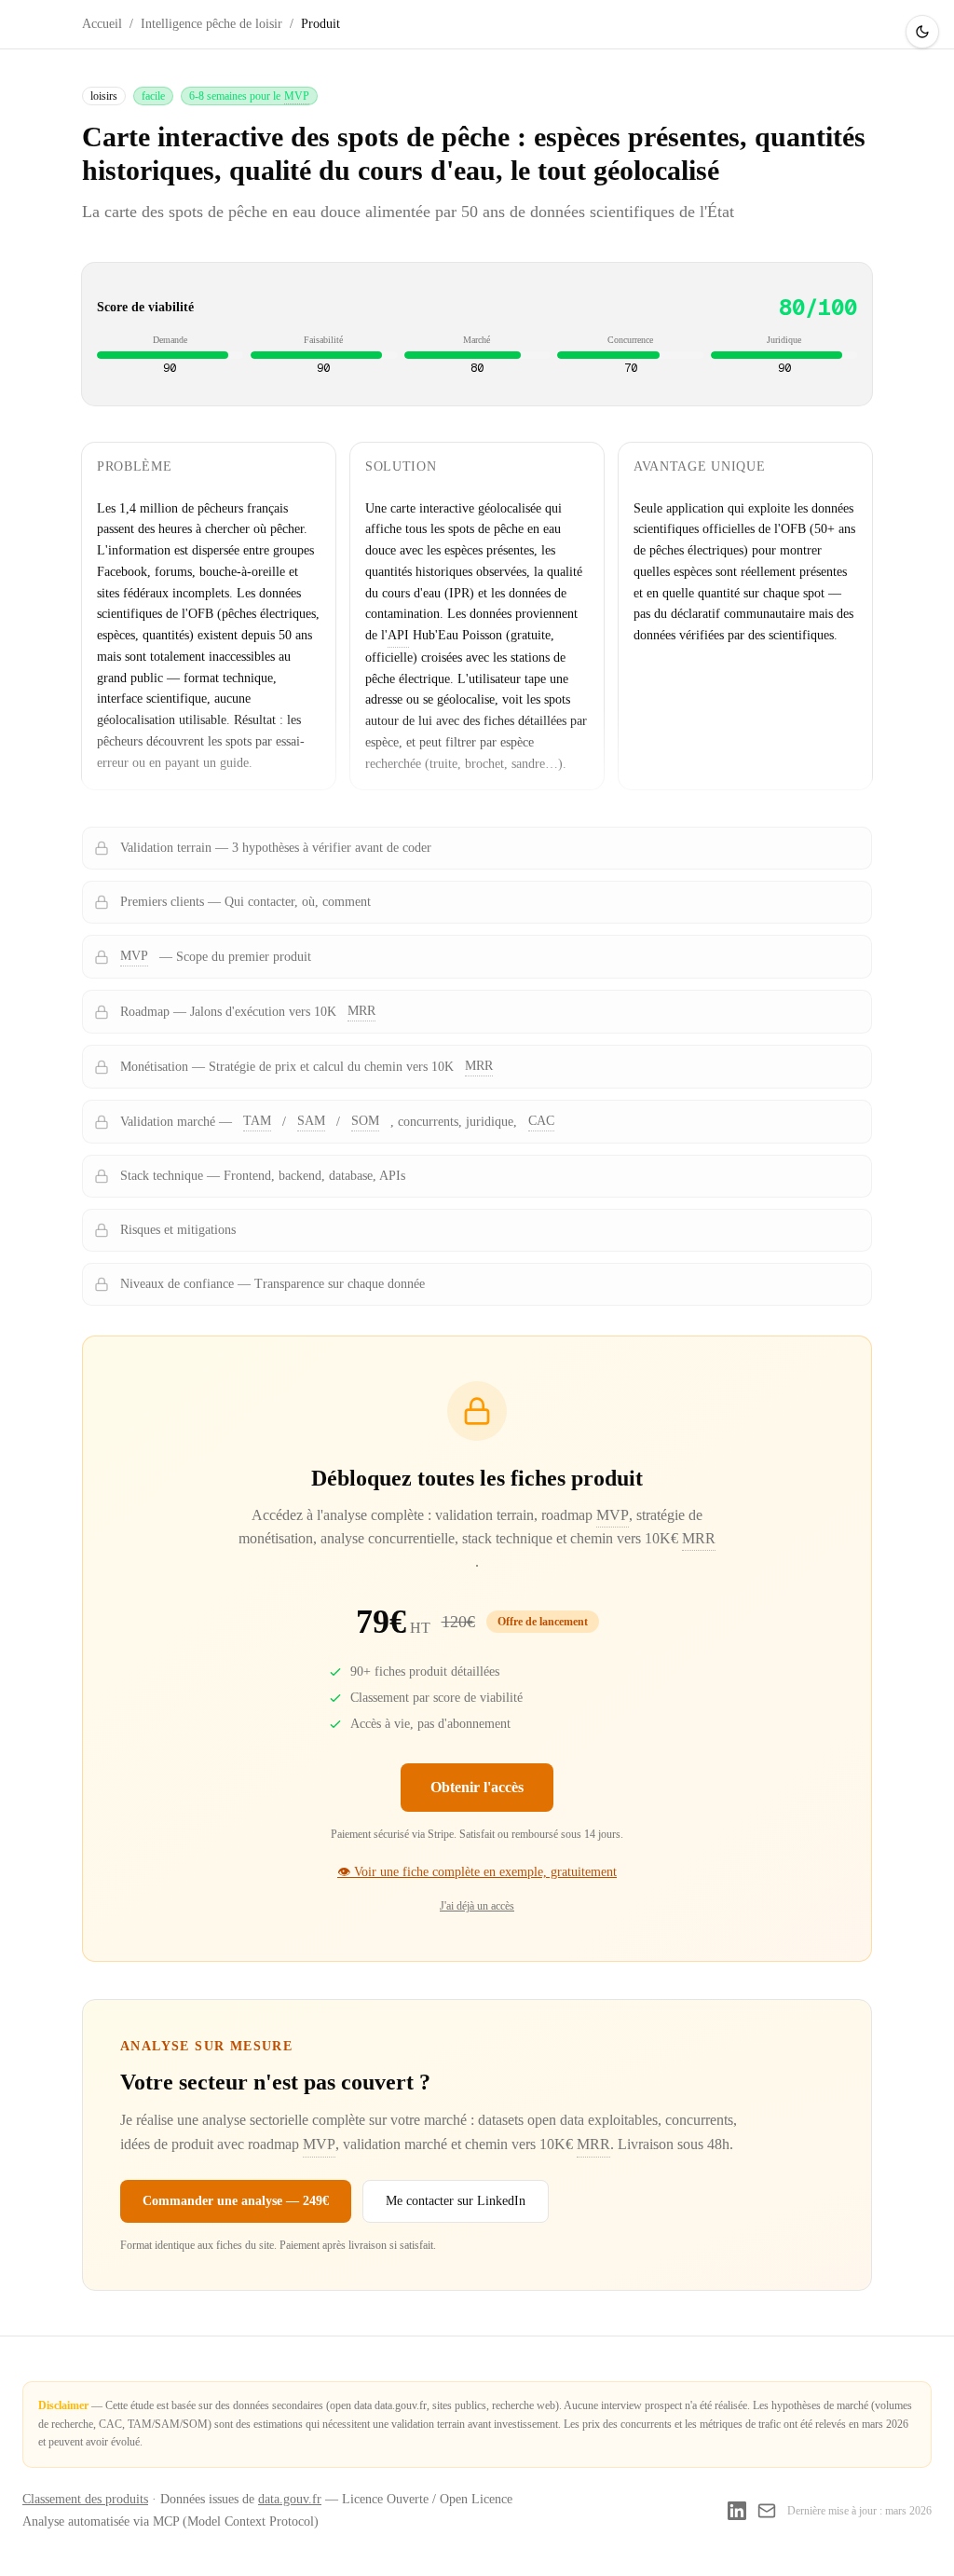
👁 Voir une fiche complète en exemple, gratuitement (477, 1872)
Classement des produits (85, 2499)
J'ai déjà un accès (477, 1906)
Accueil (102, 24)
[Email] (767, 2511)
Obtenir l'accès (477, 1787)
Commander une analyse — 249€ (236, 2201)
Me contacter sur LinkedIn (456, 2201)
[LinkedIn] (737, 2511)
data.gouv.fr (290, 2499)
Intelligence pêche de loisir (211, 24)
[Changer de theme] (922, 32)
